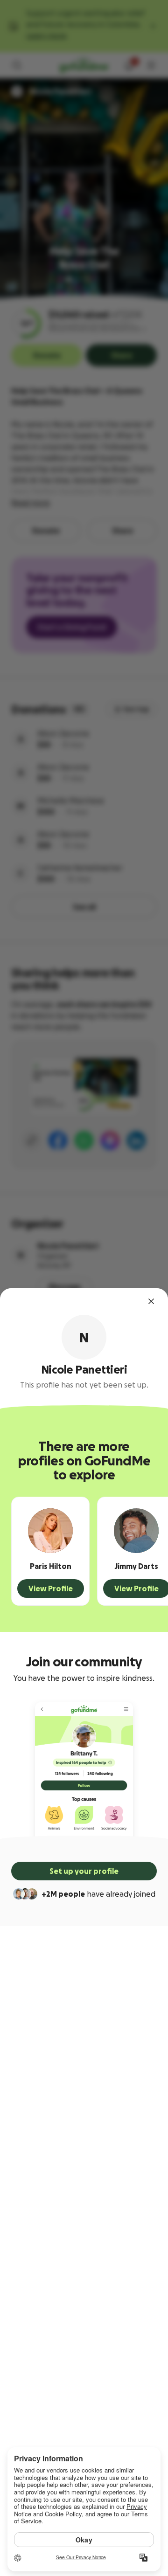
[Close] (151, 1301)
